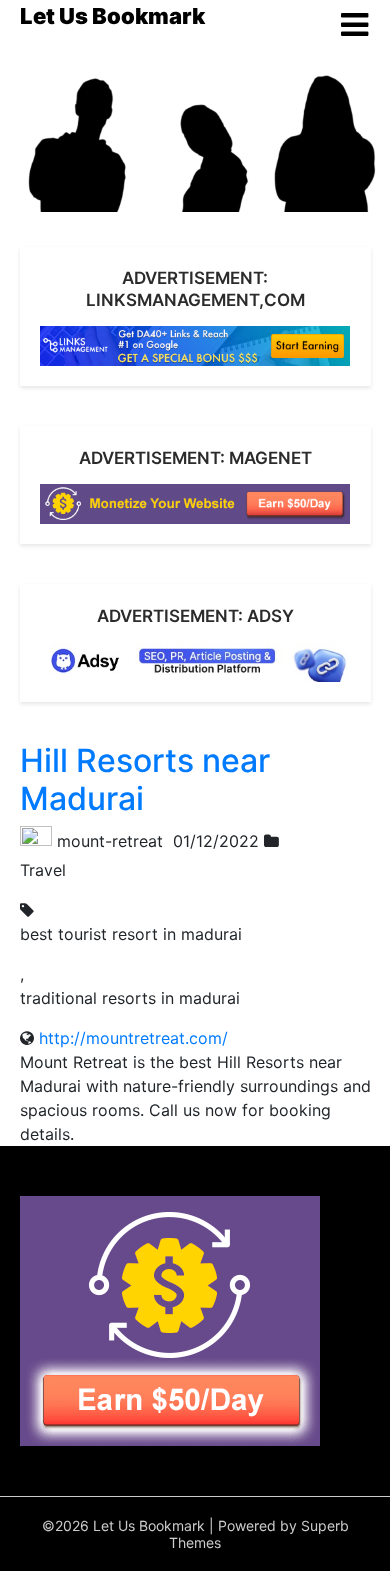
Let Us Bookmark (112, 16)
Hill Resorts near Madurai (145, 779)
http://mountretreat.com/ (133, 1038)
